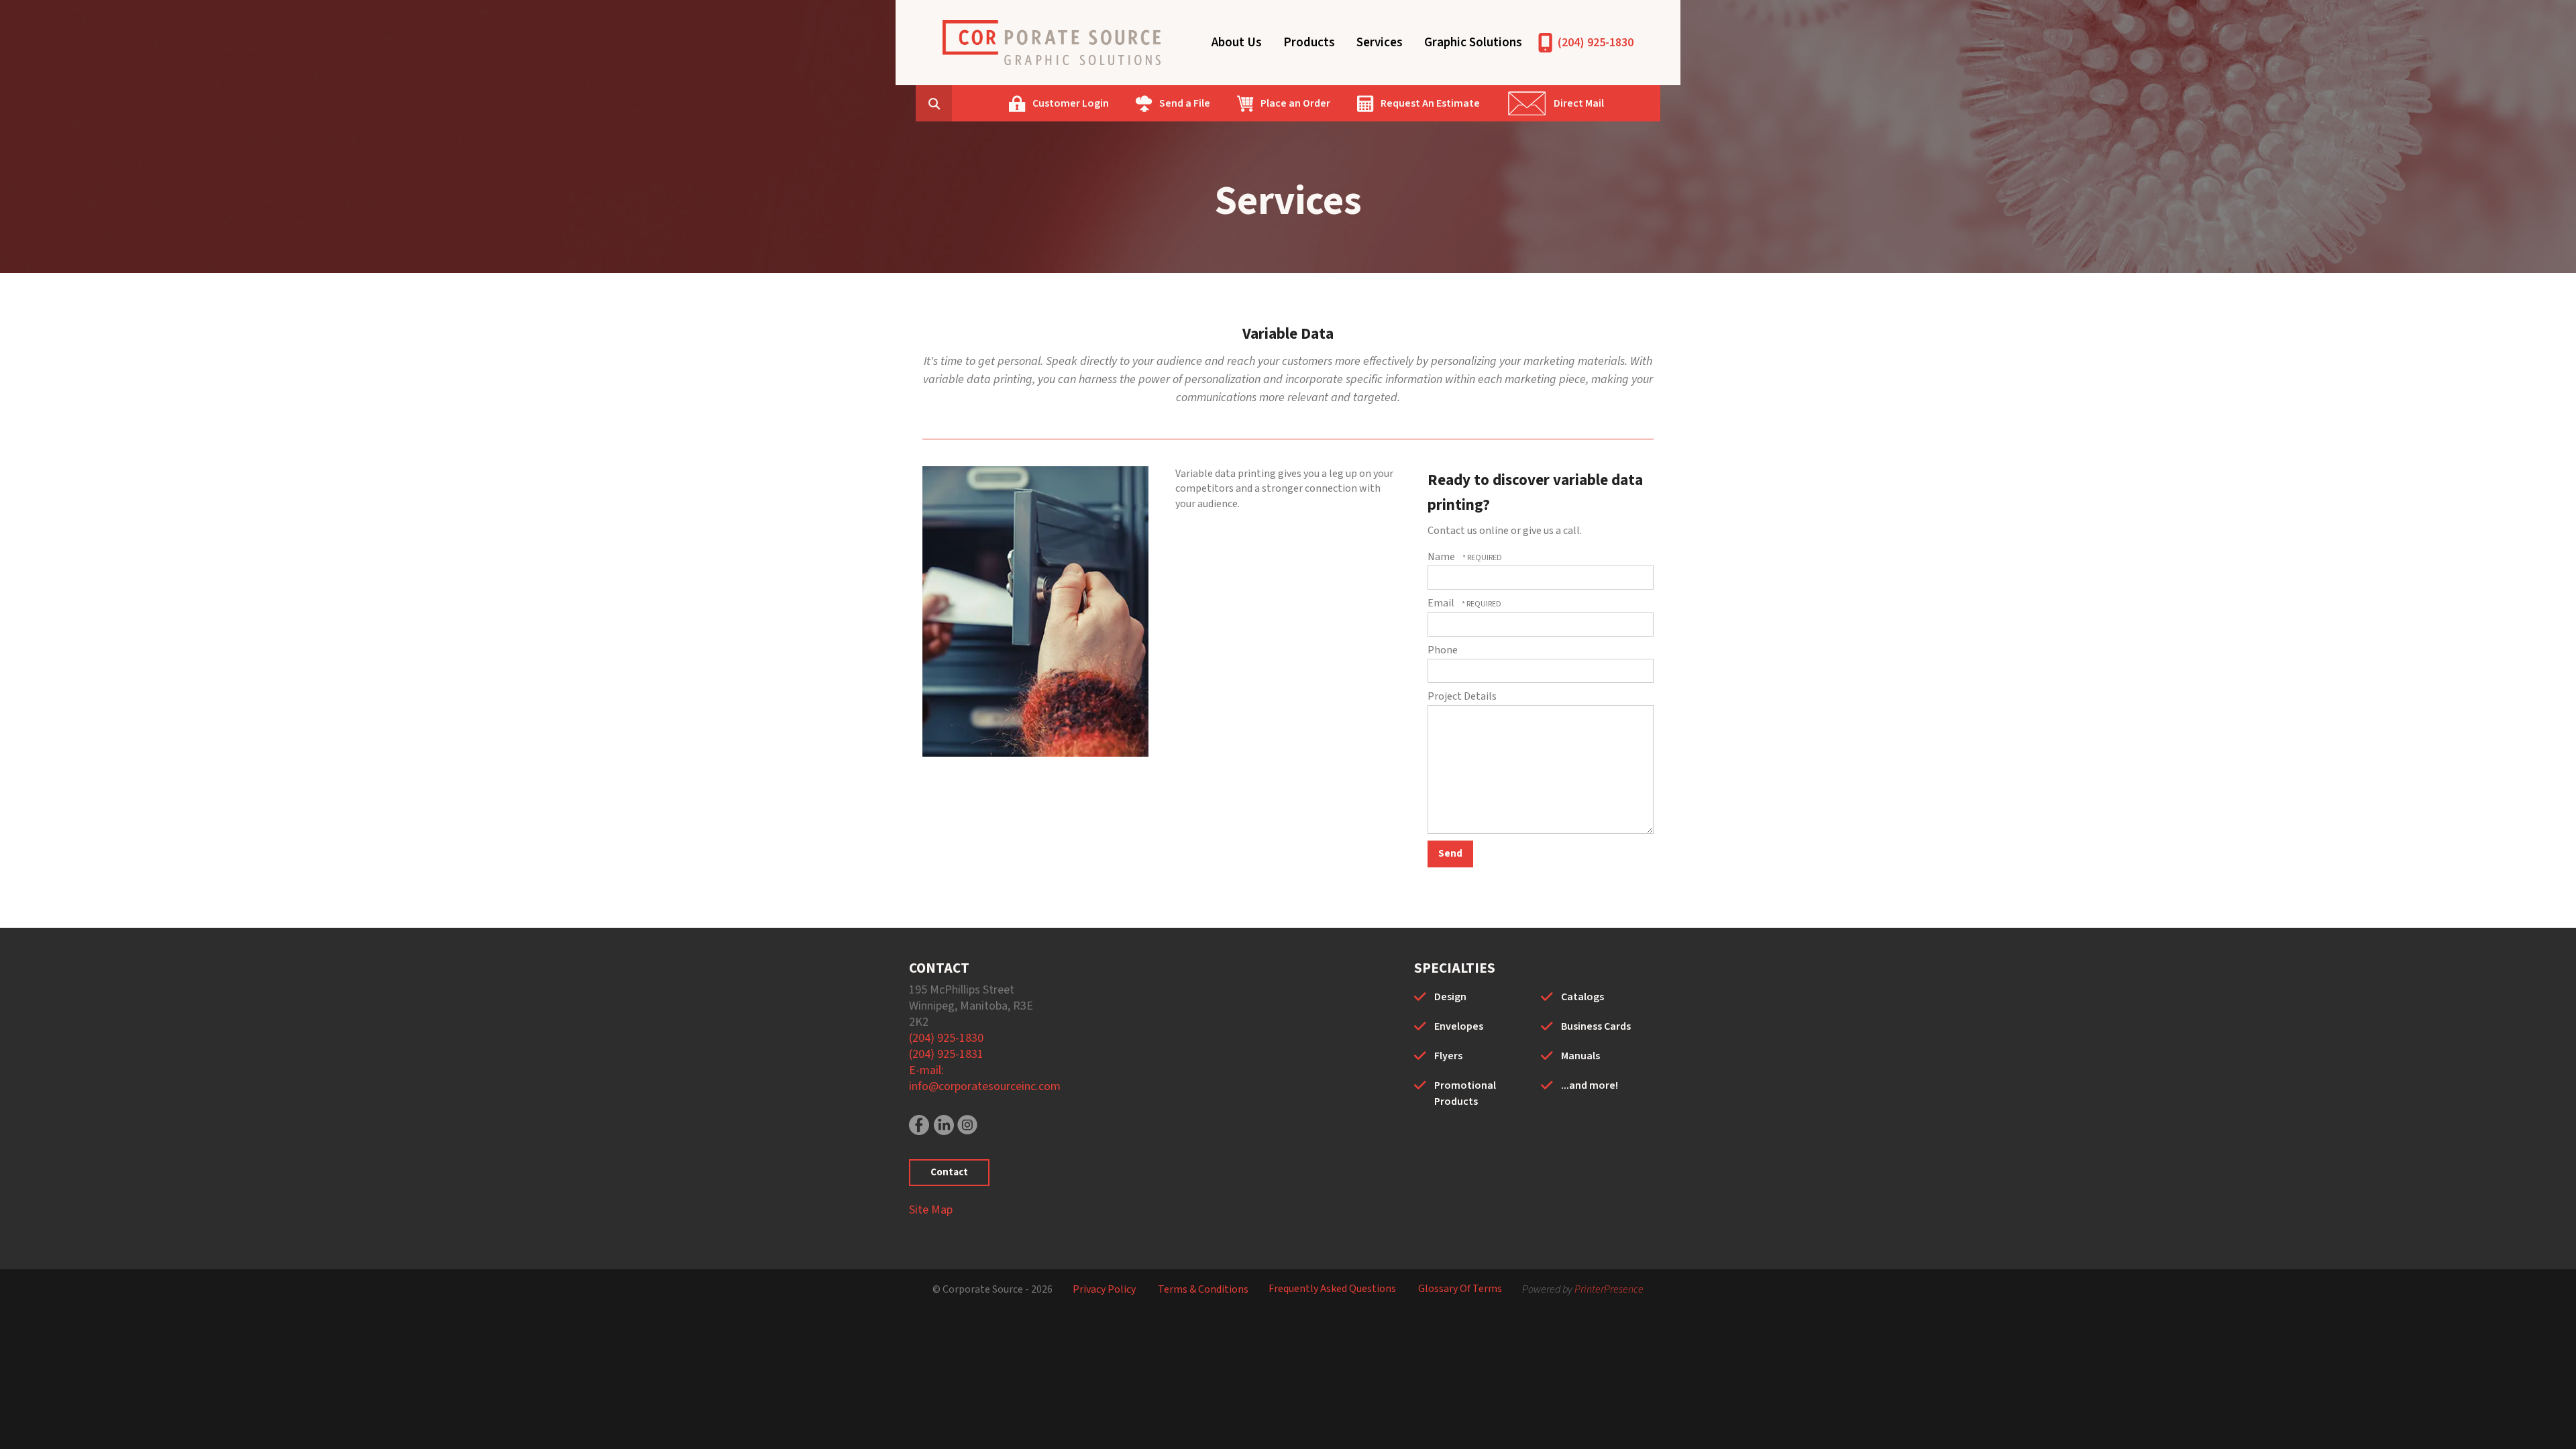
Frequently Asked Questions (1332, 1289)
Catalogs (1582, 997)
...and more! (1590, 1085)
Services (1380, 43)
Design (1450, 997)
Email (1442, 603)
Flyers (1448, 1056)
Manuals (1580, 1056)
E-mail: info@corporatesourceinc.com (985, 1078)
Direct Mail (1579, 103)
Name (1442, 557)
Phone (1443, 650)
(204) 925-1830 (1596, 43)
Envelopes (1459, 1026)
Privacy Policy (1104, 1289)
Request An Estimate (1430, 103)
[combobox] (955, 103)
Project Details (1462, 696)
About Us (1237, 43)
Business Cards (1596, 1026)
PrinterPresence (1609, 1289)
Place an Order (1295, 103)
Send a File (1185, 103)
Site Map (931, 1210)
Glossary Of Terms (1460, 1289)
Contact (949, 1172)
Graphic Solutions (1473, 43)
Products (1309, 43)
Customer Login (1071, 103)
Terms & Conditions (1203, 1289)
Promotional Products (1465, 1093)
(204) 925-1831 (946, 1054)
